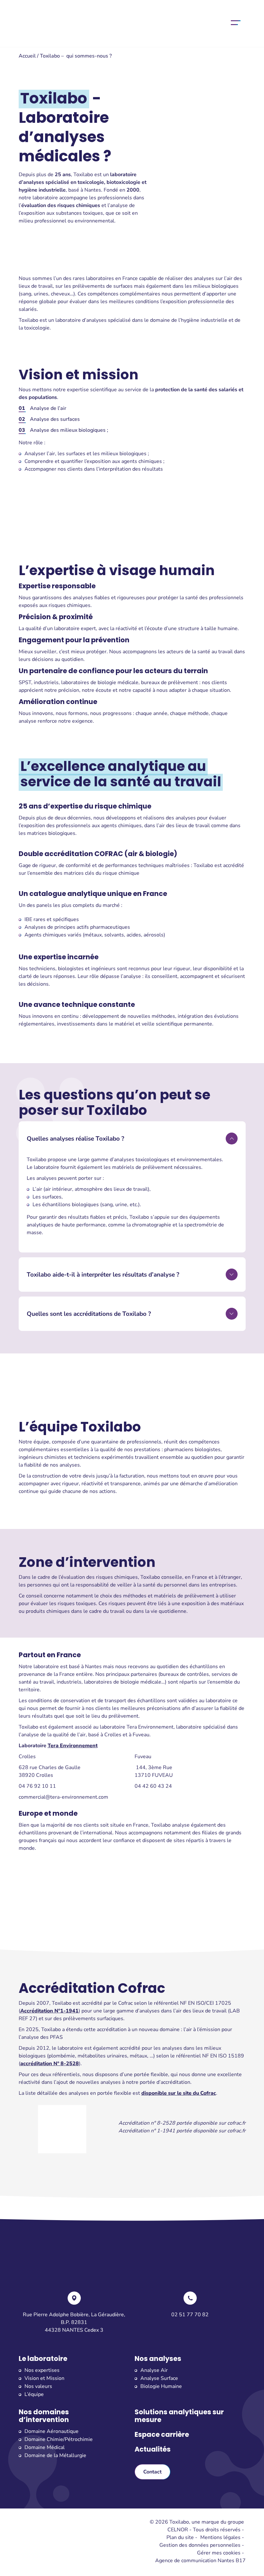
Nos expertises (42, 2370)
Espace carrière (162, 2435)
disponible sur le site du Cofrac (179, 2093)
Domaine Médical (45, 2447)
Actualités (153, 2449)
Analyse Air (154, 2370)
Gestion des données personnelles (200, 2545)
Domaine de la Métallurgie (55, 2455)
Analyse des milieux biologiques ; (69, 430)
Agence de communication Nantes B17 (200, 2561)
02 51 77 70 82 (190, 2315)
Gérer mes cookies (219, 2553)
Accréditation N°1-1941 (49, 2011)
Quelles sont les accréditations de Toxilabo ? (89, 1314)
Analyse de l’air (48, 408)
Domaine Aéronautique (52, 2431)
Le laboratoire (43, 2359)
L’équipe (34, 2394)
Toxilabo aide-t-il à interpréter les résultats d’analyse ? (103, 1275)
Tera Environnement (73, 1746)
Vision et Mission (44, 2378)
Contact (152, 2472)
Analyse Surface (159, 2378)
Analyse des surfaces (55, 419)
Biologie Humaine (161, 2386)
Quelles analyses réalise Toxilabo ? (75, 1139)
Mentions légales (220, 2537)
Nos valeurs (38, 2386)
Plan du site (180, 2537)
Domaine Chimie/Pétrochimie (59, 2439)
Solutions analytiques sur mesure (179, 2416)
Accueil (27, 56)
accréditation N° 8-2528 (50, 2064)
